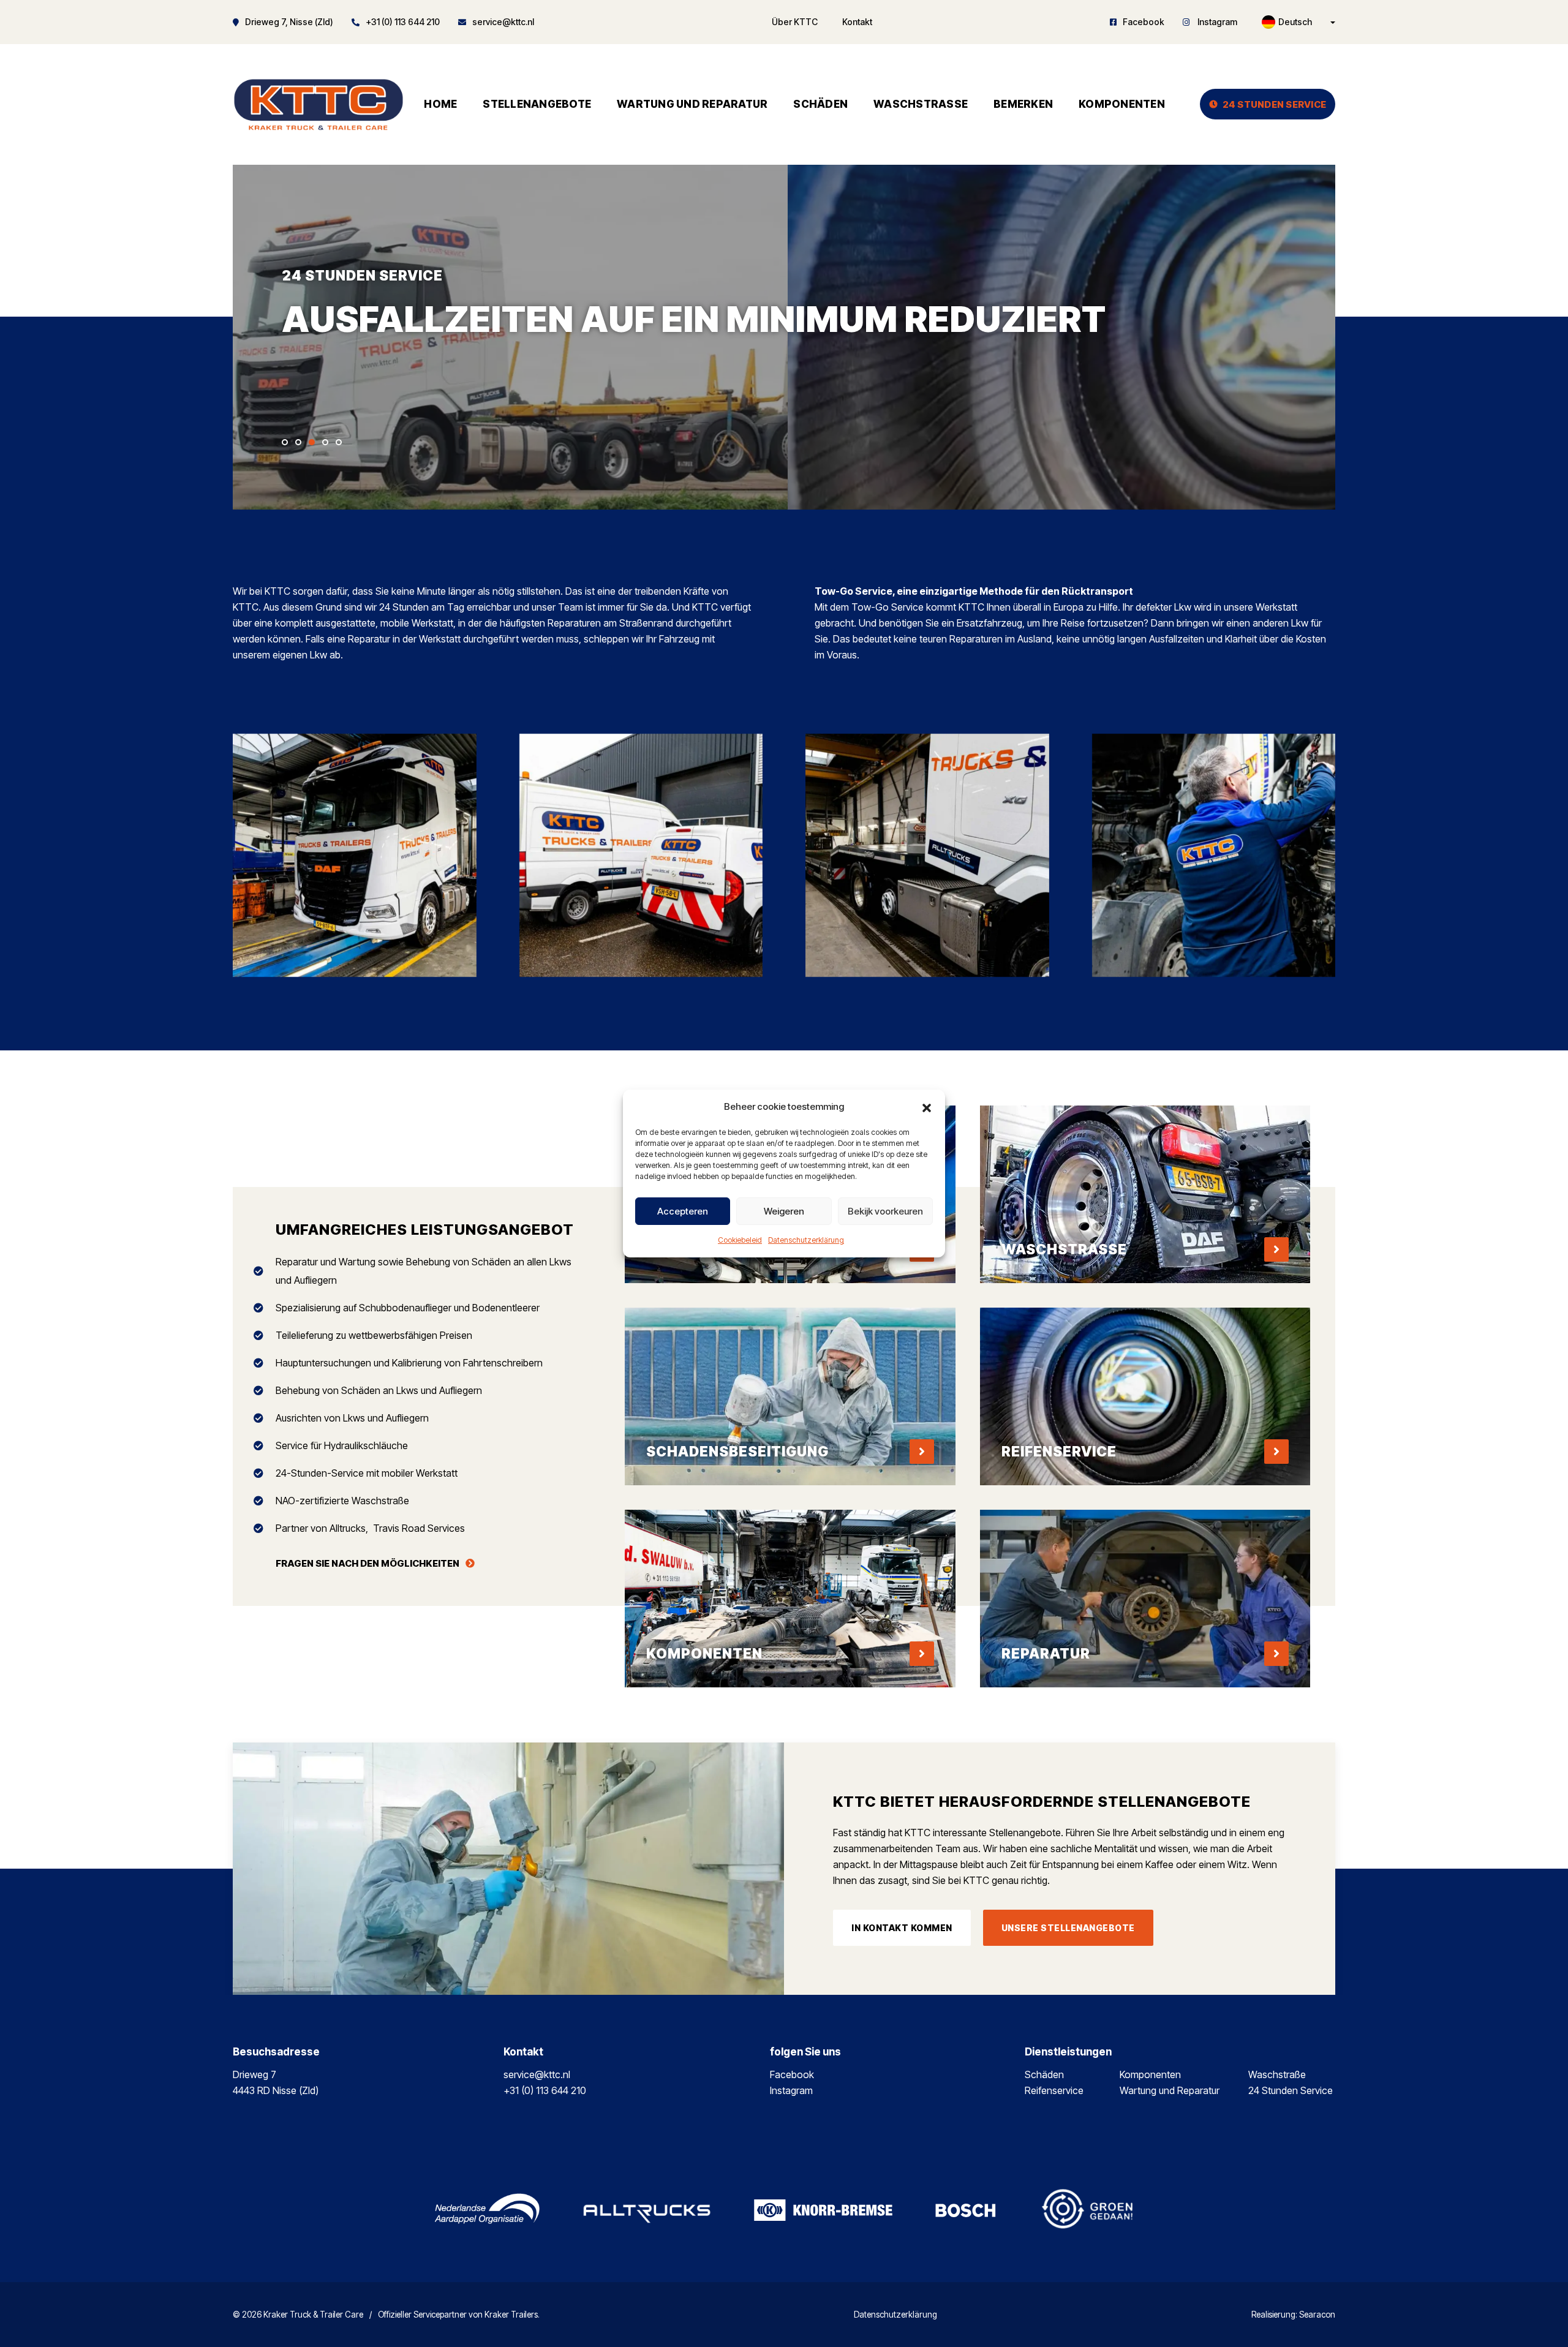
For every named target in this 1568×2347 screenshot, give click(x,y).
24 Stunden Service (1275, 104)
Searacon (1317, 2315)
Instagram (1216, 22)
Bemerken (1023, 104)
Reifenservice (1054, 2090)
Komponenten (1122, 104)
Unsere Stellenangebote (1068, 1928)
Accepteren (683, 1211)
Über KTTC (795, 22)
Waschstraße (921, 104)
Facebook (1144, 22)
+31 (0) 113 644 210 (403, 22)
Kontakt (857, 22)
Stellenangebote (537, 104)
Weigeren (784, 1211)
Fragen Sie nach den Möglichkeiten (367, 1563)
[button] (927, 1107)
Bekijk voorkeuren (885, 1211)
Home (440, 104)
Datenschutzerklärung (806, 1240)
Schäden (820, 104)
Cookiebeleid (740, 1240)
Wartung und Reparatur (692, 104)
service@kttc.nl (503, 22)
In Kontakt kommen (902, 1928)
